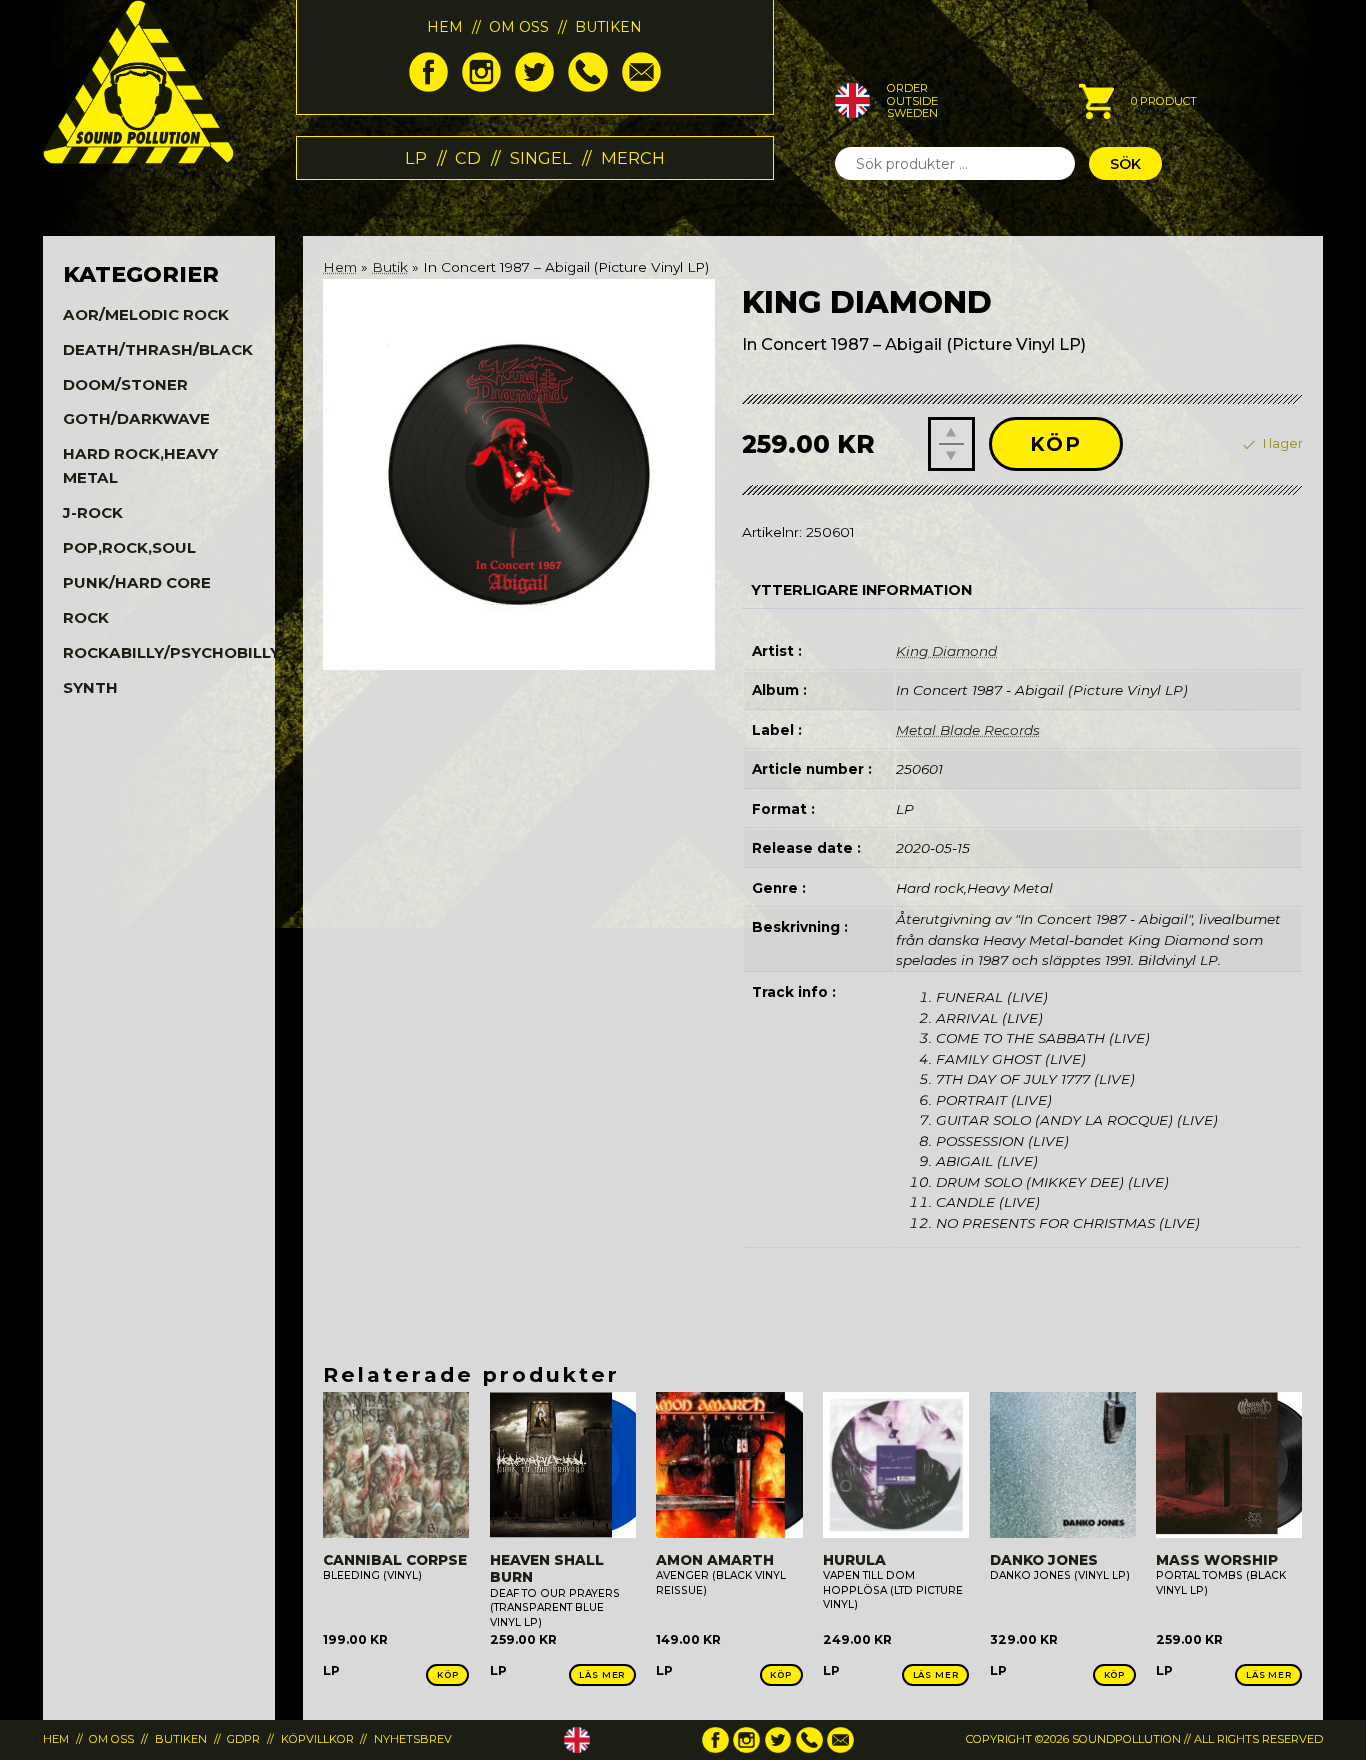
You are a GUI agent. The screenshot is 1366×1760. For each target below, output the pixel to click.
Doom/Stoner (125, 384)
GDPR (243, 1739)
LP (416, 158)
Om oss (519, 27)
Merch (633, 158)
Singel (541, 158)
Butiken (608, 27)
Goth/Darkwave (136, 418)
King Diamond (946, 651)
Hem (445, 27)
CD (468, 158)
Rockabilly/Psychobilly (171, 652)
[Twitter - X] (534, 87)
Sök (1125, 164)
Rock (86, 617)
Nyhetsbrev (413, 1739)
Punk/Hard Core (137, 582)
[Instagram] (481, 87)
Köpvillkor (317, 1739)
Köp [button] (448, 1675)
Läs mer (602, 1675)
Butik (390, 267)
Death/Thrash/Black (158, 349)
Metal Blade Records (968, 730)
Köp (1056, 444)
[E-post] (641, 87)
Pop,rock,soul (129, 547)
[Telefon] (587, 87)
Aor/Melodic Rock (146, 314)
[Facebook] (428, 87)
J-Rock (93, 512)
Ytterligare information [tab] (861, 590)
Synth (90, 687)
